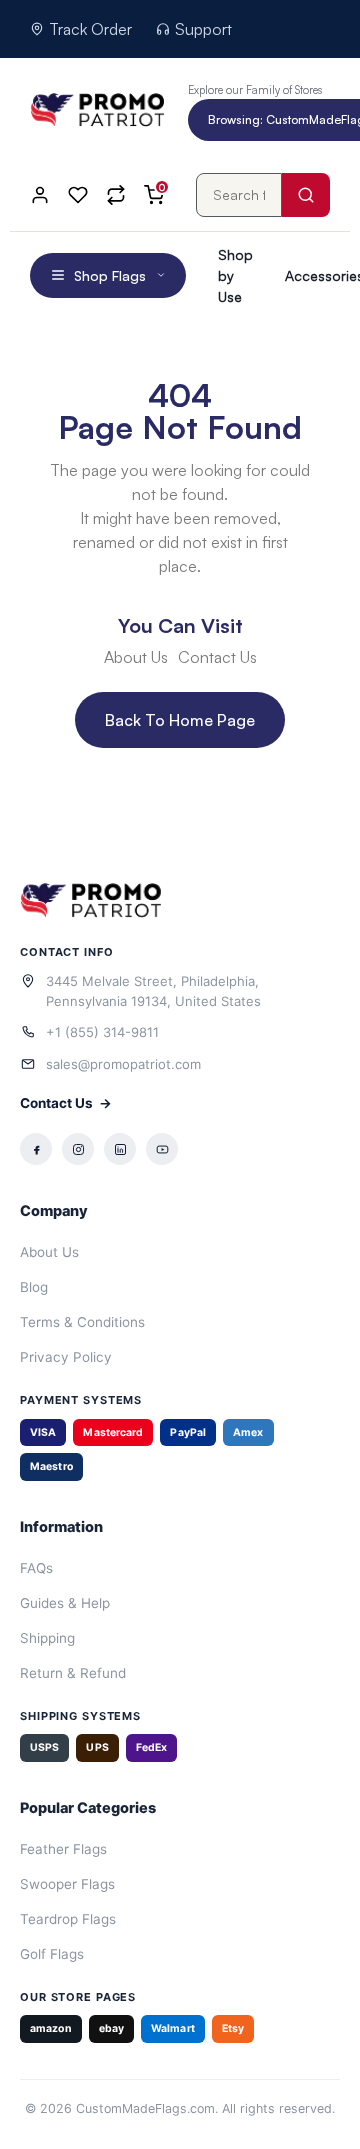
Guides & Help (65, 1603)
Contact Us (66, 1103)
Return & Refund (73, 1673)
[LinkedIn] (120, 1149)
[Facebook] (36, 1149)
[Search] (306, 195)
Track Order (90, 29)
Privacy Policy (66, 1357)
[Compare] (116, 195)
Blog (34, 1287)
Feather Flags (63, 1849)
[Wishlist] (78, 195)
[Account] (40, 195)
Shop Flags (110, 275)
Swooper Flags (67, 1884)
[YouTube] (162, 1149)
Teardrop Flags (68, 1919)
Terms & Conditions (82, 1322)
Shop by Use (235, 275)
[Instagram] (78, 1149)
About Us (49, 1252)
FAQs (36, 1568)
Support (203, 29)
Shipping (47, 1638)
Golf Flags (52, 1954)
